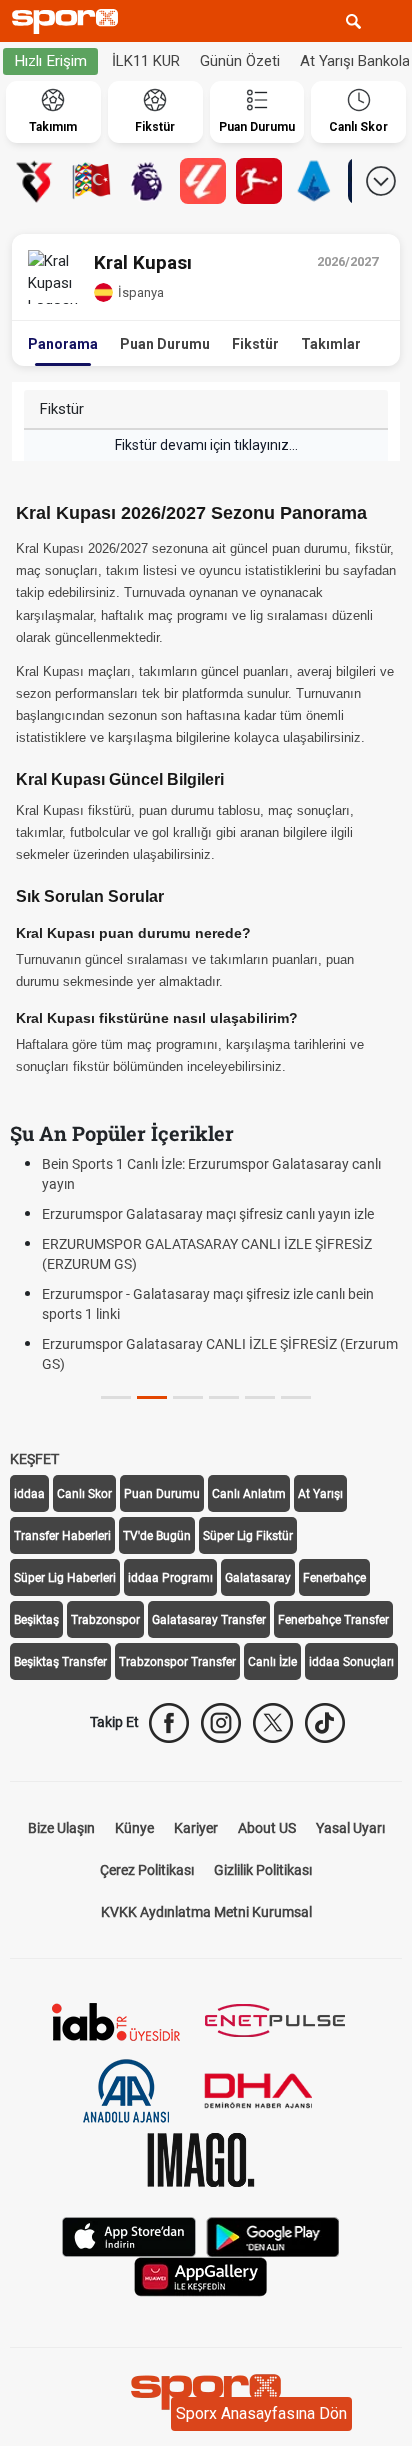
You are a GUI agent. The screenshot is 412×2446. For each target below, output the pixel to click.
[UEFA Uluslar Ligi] (91, 181)
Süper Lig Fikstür (248, 1536)
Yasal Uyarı (350, 1828)
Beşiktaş (36, 1620)
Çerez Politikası (147, 1870)
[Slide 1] (152, 1397)
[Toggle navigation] (391, 21)
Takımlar (331, 344)
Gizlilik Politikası (263, 1870)
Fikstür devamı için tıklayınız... (206, 445)
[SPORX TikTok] (325, 1723)
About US (267, 1828)
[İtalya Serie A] (315, 181)
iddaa (29, 1494)
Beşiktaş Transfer (60, 1662)
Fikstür (255, 344)
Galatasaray (258, 1578)
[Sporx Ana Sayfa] (69, 21)
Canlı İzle (272, 1662)
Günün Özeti (240, 61)
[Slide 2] (188, 1397)
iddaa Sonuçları (351, 1662)
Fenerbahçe (334, 1578)
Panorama (63, 344)
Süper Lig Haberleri (65, 1578)
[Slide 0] (116, 1397)
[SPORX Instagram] (221, 1723)
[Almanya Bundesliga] (259, 181)
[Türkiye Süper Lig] (35, 181)
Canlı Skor (84, 1494)
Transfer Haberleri (62, 1536)
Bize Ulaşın (61, 1828)
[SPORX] (206, 2392)
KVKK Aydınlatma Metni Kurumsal (206, 1912)
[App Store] (129, 2234)
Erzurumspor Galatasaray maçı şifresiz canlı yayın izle (208, 1214)
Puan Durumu (165, 344)
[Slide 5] (296, 1397)
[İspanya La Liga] (203, 181)
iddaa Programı (170, 1578)
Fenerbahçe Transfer (333, 1620)
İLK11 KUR (146, 61)
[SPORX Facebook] (169, 1723)
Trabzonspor (105, 1620)
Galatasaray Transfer (209, 1620)
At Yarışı (320, 1494)
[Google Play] (273, 2234)
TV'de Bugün (157, 1536)
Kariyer (196, 1828)
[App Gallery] (201, 2274)
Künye (134, 1828)
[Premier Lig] (147, 181)
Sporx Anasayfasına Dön (261, 2413)
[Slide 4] (260, 1397)
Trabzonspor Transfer (177, 1662)
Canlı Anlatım (249, 1494)
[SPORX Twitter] (273, 1723)
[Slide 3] (224, 1397)
